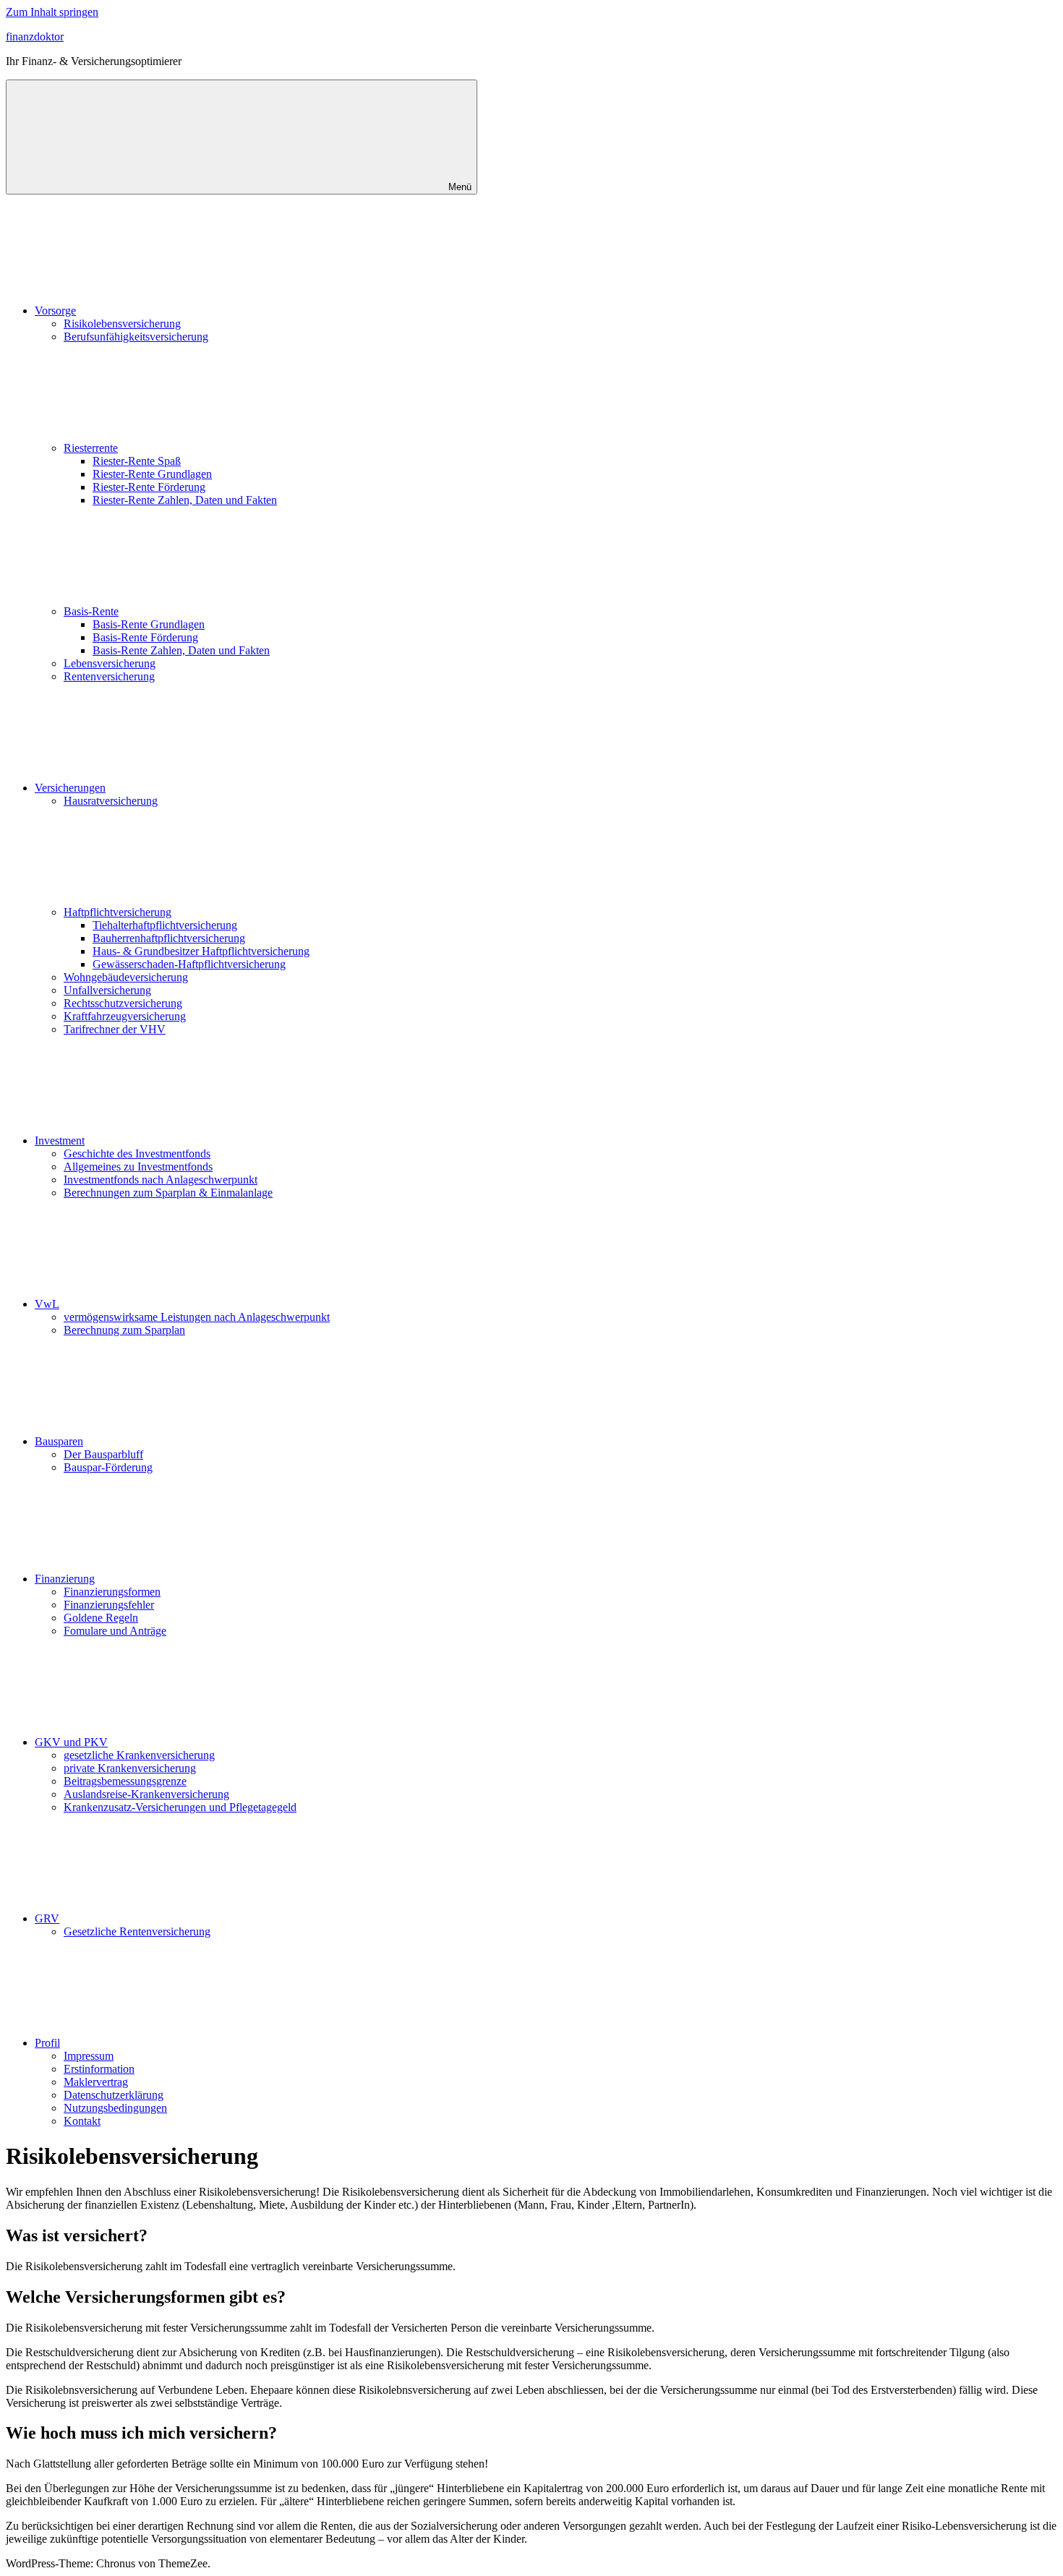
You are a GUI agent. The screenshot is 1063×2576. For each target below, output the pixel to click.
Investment (60, 1141)
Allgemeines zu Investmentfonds (138, 1167)
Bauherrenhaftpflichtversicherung (169, 938)
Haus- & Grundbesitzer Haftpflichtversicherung (201, 951)
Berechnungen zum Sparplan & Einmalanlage (168, 1193)
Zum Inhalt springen (52, 12)
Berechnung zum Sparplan (124, 1330)
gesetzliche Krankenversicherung (139, 1755)
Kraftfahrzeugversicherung (125, 1016)
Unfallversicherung (107, 990)
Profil (47, 2043)
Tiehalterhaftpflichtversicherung (165, 925)
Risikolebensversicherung (122, 324)
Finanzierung (65, 1579)
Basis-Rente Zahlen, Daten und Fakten (181, 650)
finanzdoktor (35, 37)
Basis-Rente (91, 611)
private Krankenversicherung (130, 1768)
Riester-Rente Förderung (149, 487)
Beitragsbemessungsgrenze (125, 1781)
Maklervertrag (96, 2082)
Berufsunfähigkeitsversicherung (136, 337)
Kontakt (82, 2121)
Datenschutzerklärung (114, 2095)
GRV (47, 1918)
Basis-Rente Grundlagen (149, 624)
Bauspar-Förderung (108, 1467)
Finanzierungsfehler (109, 1605)
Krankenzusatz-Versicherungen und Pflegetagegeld (180, 1807)
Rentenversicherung (109, 676)
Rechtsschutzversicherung (123, 1003)
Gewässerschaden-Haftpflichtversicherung (189, 964)
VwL (47, 1304)
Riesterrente (91, 448)
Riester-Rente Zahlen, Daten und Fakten (185, 500)
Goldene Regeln (101, 1618)
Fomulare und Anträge (115, 1631)
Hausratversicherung (111, 801)
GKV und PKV (71, 1742)
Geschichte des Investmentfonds (137, 1154)
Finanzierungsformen (112, 1592)
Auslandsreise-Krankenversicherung (146, 1794)
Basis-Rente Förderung (145, 637)
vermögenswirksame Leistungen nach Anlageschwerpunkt (197, 1317)
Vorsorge (55, 311)
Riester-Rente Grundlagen (152, 474)
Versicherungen (70, 788)
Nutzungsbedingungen (115, 2108)
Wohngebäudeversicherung (126, 977)
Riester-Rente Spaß (137, 461)
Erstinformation (99, 2069)
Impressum (89, 2056)
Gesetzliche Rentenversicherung (137, 1931)
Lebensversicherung (110, 663)
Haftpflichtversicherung (118, 912)
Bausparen (59, 1441)
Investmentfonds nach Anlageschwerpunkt (161, 1180)
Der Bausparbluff (103, 1454)
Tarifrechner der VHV (115, 1029)
